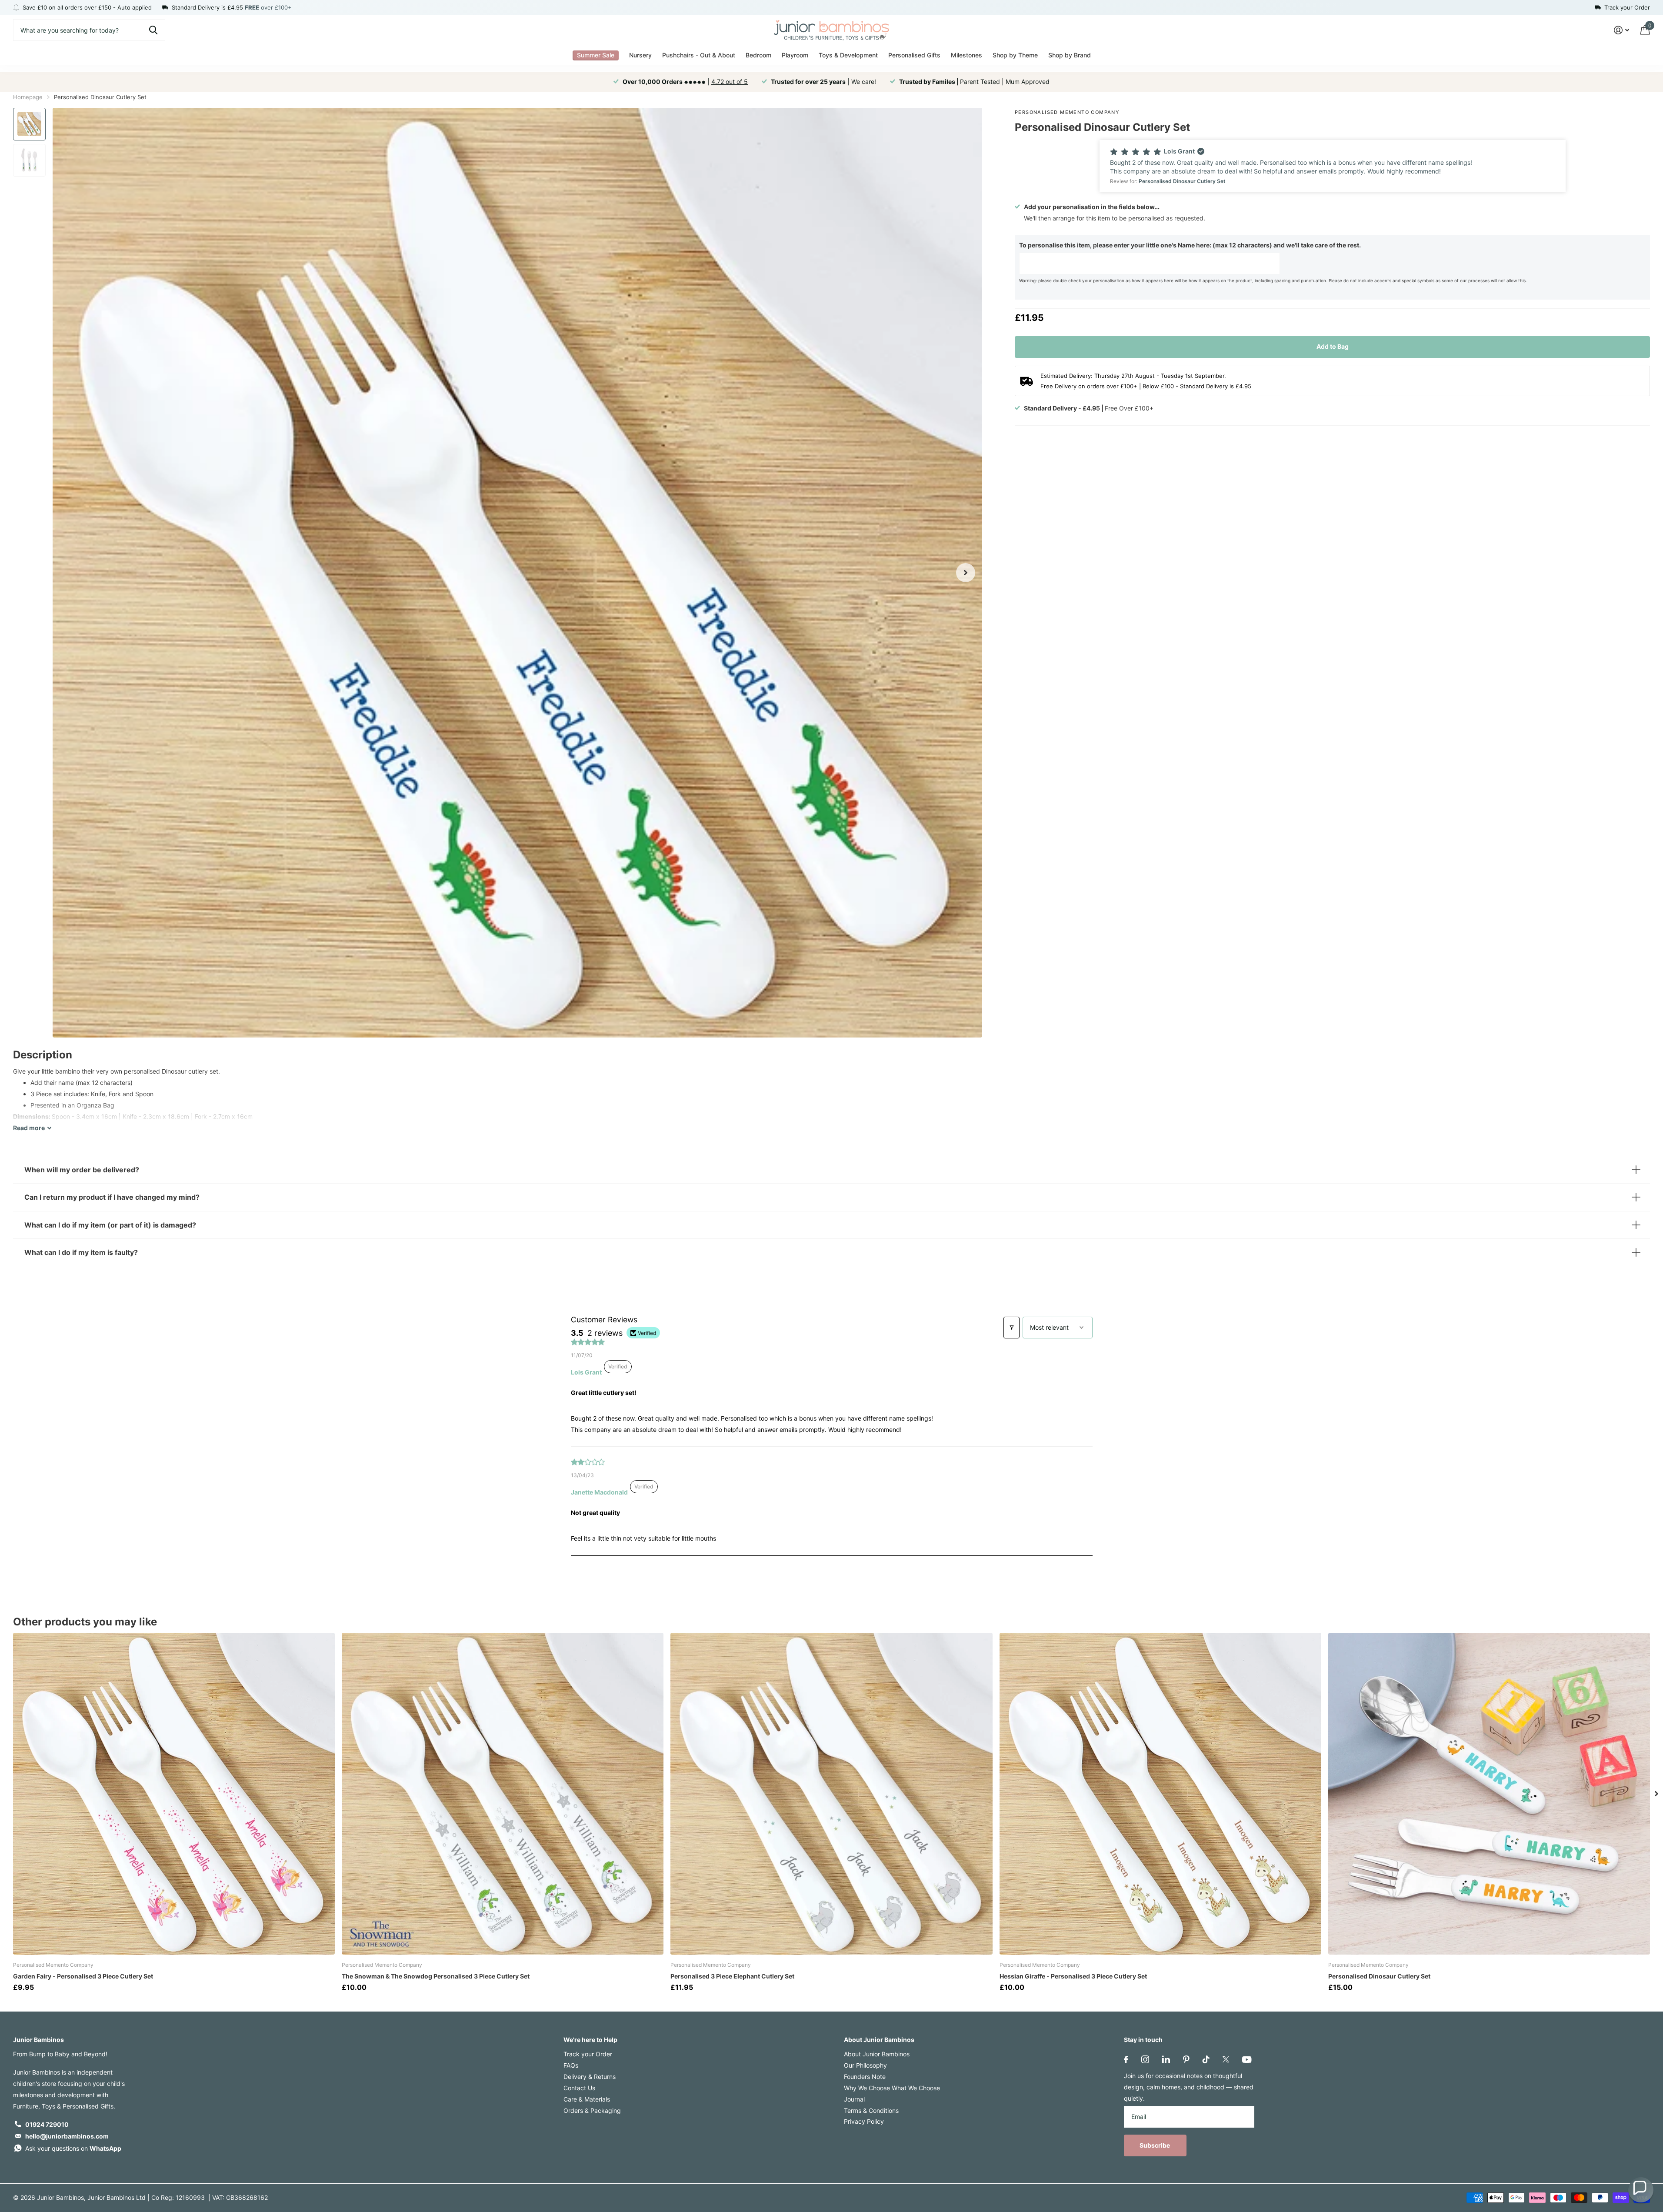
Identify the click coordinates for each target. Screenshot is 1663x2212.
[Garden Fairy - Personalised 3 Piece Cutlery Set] (174, 1794)
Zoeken (153, 30)
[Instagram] (1145, 2059)
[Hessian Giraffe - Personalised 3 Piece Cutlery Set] (1160, 1794)
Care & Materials (587, 2099)
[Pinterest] (1186, 2059)
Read (29, 1128)
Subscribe (1155, 2145)
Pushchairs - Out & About (699, 55)
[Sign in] (1621, 30)
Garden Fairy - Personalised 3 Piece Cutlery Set (83, 1976)
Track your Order (588, 2054)
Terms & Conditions (871, 2110)
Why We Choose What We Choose (892, 2088)
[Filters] (1011, 1328)
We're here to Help (590, 2040)
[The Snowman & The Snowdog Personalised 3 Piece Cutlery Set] (503, 1794)
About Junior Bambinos (879, 2040)
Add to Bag (1333, 346)
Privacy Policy (864, 2121)
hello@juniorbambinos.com (67, 2136)
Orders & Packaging (592, 2110)
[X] (1226, 2059)
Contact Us (579, 2088)
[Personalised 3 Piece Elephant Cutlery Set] (831, 1794)
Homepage (28, 97)
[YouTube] (1247, 2060)
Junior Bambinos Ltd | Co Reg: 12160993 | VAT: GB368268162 (178, 2197)
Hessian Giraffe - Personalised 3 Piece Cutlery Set (1073, 1976)
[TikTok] (1206, 2059)
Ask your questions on (73, 2148)
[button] (1333, 166)
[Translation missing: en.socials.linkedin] (1166, 2059)
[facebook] (1126, 2059)
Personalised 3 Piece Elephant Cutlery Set (732, 1976)
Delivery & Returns (590, 2077)
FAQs (571, 2065)
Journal (854, 2099)
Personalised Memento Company (1067, 112)
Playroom (795, 55)
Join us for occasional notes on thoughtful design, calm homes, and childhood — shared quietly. (1189, 2087)
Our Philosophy (865, 2065)
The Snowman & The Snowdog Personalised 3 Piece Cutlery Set (436, 1976)
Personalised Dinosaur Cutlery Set (1379, 1976)
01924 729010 (47, 2124)
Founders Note (865, 2077)
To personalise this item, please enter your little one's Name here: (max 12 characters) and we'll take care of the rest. (1190, 245)
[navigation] (29, 124)
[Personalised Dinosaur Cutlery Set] (1489, 1794)
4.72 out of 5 (730, 82)
